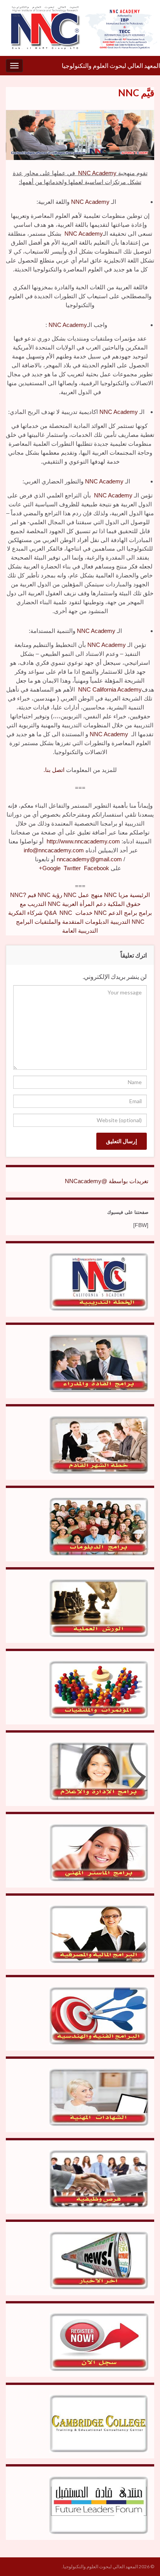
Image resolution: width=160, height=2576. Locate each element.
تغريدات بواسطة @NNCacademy (107, 1181)
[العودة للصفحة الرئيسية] (80, 28)
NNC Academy (97, 173)
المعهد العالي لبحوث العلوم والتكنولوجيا (111, 65)
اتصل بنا (55, 770)
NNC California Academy (110, 689)
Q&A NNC (50, 913)
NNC (39, 895)
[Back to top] (17, 2559)
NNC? (18, 895)
